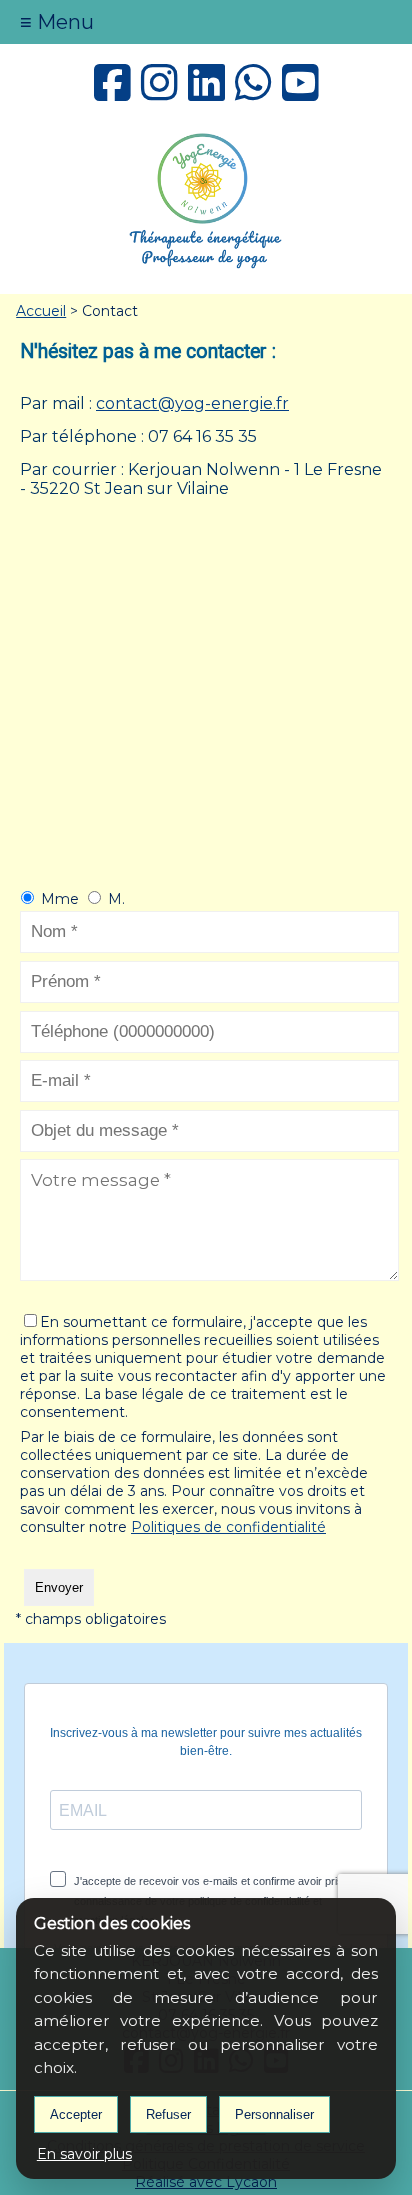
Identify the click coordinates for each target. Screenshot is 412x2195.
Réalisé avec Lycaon (206, 2182)
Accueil (41, 311)
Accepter (76, 2114)
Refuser (168, 2114)
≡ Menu (57, 22)
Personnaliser (274, 2114)
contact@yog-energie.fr (192, 403)
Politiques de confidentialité (228, 1527)
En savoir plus (84, 2154)
